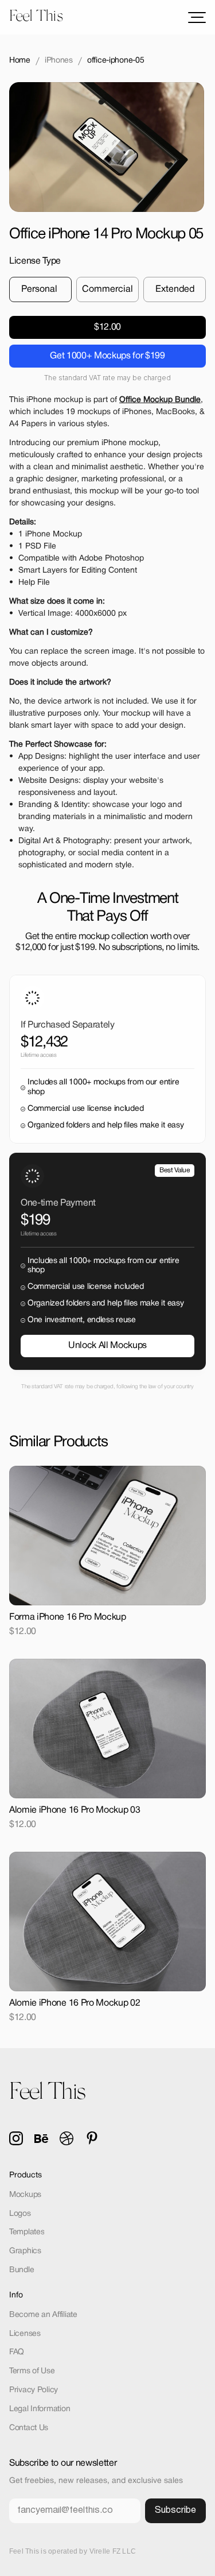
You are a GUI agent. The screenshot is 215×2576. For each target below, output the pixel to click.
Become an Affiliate (43, 2315)
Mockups (25, 2195)
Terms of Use (32, 2371)
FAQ (17, 2352)
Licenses (25, 2334)
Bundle (21, 2270)
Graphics (25, 2251)
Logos (20, 2214)
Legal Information (40, 2409)
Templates (27, 2232)
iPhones (59, 61)
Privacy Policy (34, 2390)
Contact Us (29, 2428)
